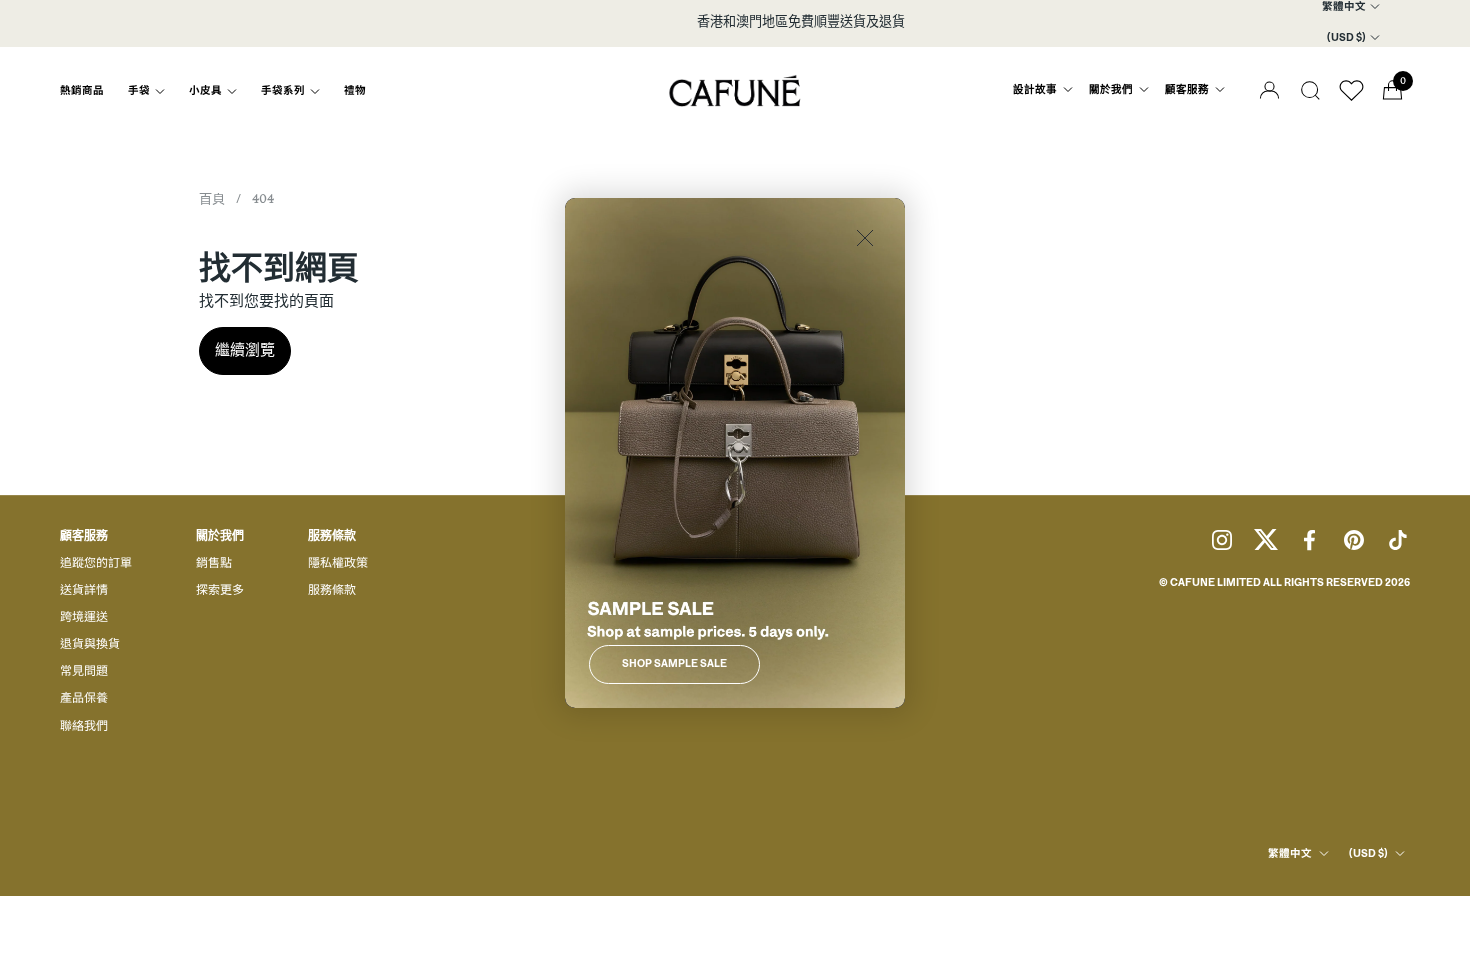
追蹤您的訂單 (96, 564)
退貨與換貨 (90, 645)
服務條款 (332, 591)
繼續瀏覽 (245, 350)
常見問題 (84, 672)
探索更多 (220, 591)
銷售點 (214, 564)
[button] (1310, 90)
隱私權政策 (338, 564)
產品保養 (84, 699)
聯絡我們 (84, 727)
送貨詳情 (84, 591)
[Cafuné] (735, 90)
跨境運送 (84, 618)
